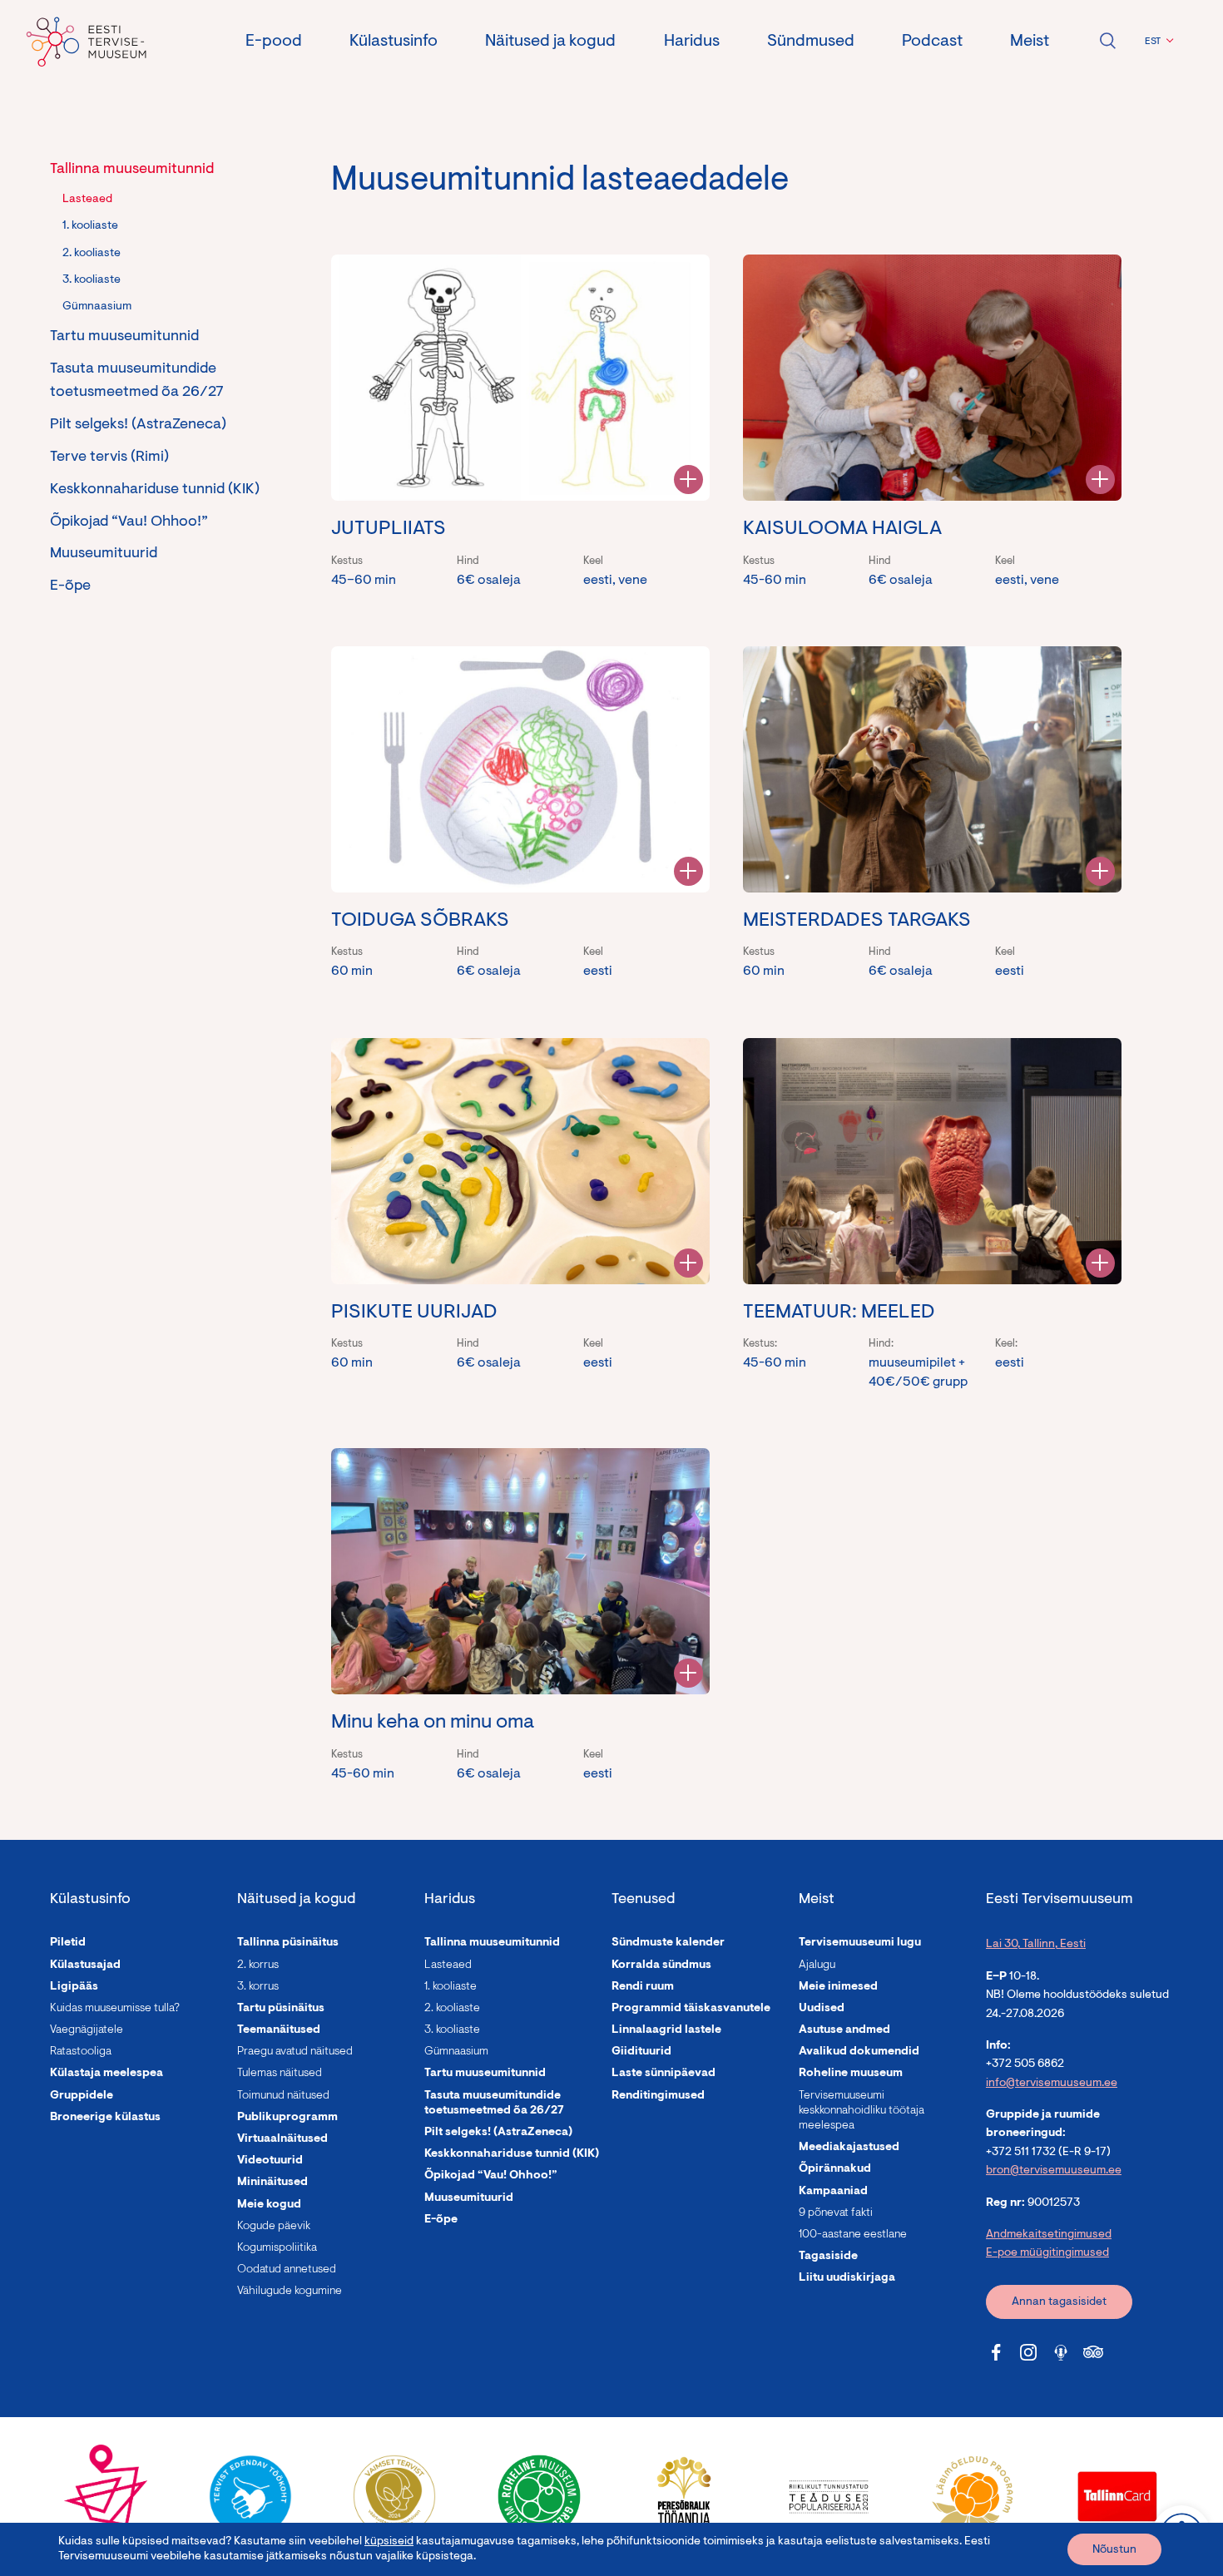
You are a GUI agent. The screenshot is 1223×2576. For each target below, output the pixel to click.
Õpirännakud (835, 2169)
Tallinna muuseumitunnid (132, 170)
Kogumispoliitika (277, 2248)
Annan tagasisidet (1059, 2302)
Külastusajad (85, 1965)
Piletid (68, 1943)
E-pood (274, 42)
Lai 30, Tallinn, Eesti (1036, 1945)
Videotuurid (270, 2161)
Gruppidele (82, 2096)
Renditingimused (658, 2096)
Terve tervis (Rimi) (109, 457)
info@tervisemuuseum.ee (1052, 2084)
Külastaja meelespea (106, 2074)
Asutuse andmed (844, 2030)
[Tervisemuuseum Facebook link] (996, 2352)
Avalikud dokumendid (859, 2052)
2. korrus (258, 1965)
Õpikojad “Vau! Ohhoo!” (129, 522)
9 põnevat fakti (836, 2213)
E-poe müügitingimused (1047, 2253)
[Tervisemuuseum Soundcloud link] (1061, 2352)
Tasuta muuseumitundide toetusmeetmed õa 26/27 (137, 381)
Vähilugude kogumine (290, 2292)
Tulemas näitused (280, 2074)
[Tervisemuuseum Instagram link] (1028, 2352)
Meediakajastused (849, 2148)
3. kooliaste (92, 280)
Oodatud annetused (287, 2270)
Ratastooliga (81, 2052)
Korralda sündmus (661, 1965)
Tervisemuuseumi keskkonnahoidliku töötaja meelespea (862, 2111)
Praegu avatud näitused (295, 2052)
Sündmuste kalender (668, 1943)
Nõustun (1114, 2550)
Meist (1030, 42)
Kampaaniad (833, 2192)
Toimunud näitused (283, 2096)
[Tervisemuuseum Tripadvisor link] (1093, 2352)
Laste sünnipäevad (663, 2074)
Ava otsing (1107, 41)
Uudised (822, 2009)
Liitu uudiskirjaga (847, 2278)
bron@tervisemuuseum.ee (1054, 2171)
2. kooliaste (92, 254)
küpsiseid (389, 2542)
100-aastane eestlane (853, 2235)
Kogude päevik (274, 2227)
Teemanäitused (279, 2030)
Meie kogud (269, 2205)
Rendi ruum (643, 1987)
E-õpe (70, 586)
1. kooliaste (90, 226)
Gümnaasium (97, 307)
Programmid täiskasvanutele (691, 2009)
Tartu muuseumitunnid (124, 337)
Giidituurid (641, 2052)
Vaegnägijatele (87, 2030)
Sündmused (811, 42)
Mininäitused (272, 2183)
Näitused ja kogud (550, 42)
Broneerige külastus (105, 2118)
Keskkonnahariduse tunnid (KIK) (155, 490)
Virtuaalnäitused (282, 2139)
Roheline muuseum (851, 2074)
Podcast (932, 42)
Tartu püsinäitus (281, 2009)
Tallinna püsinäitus (288, 1943)
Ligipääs (74, 1987)
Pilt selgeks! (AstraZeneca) (138, 425)
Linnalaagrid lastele (666, 2030)
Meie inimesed (838, 1987)
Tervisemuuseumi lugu (860, 1943)
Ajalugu (817, 1965)
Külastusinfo (394, 42)
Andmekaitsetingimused (1049, 2235)
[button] (1157, 42)
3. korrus (258, 1987)
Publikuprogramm (287, 2118)
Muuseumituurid (104, 554)
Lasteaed (87, 200)
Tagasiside (828, 2257)
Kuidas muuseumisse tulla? (115, 2009)
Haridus (692, 42)
